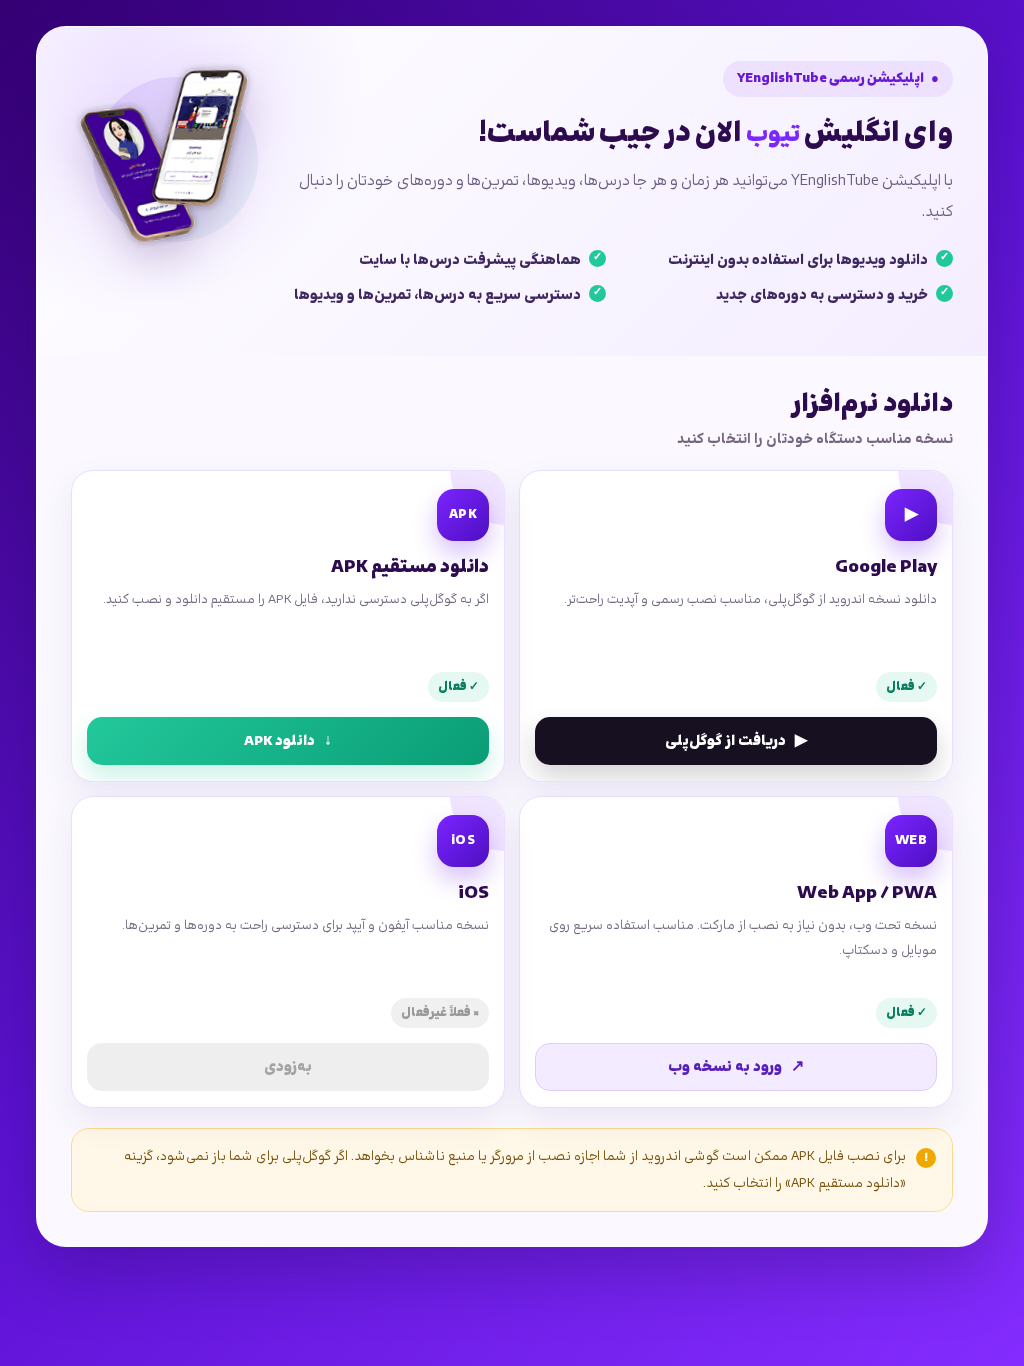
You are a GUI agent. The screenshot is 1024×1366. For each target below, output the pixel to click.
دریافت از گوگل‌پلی (736, 741)
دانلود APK (288, 741)
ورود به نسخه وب (736, 1067)
